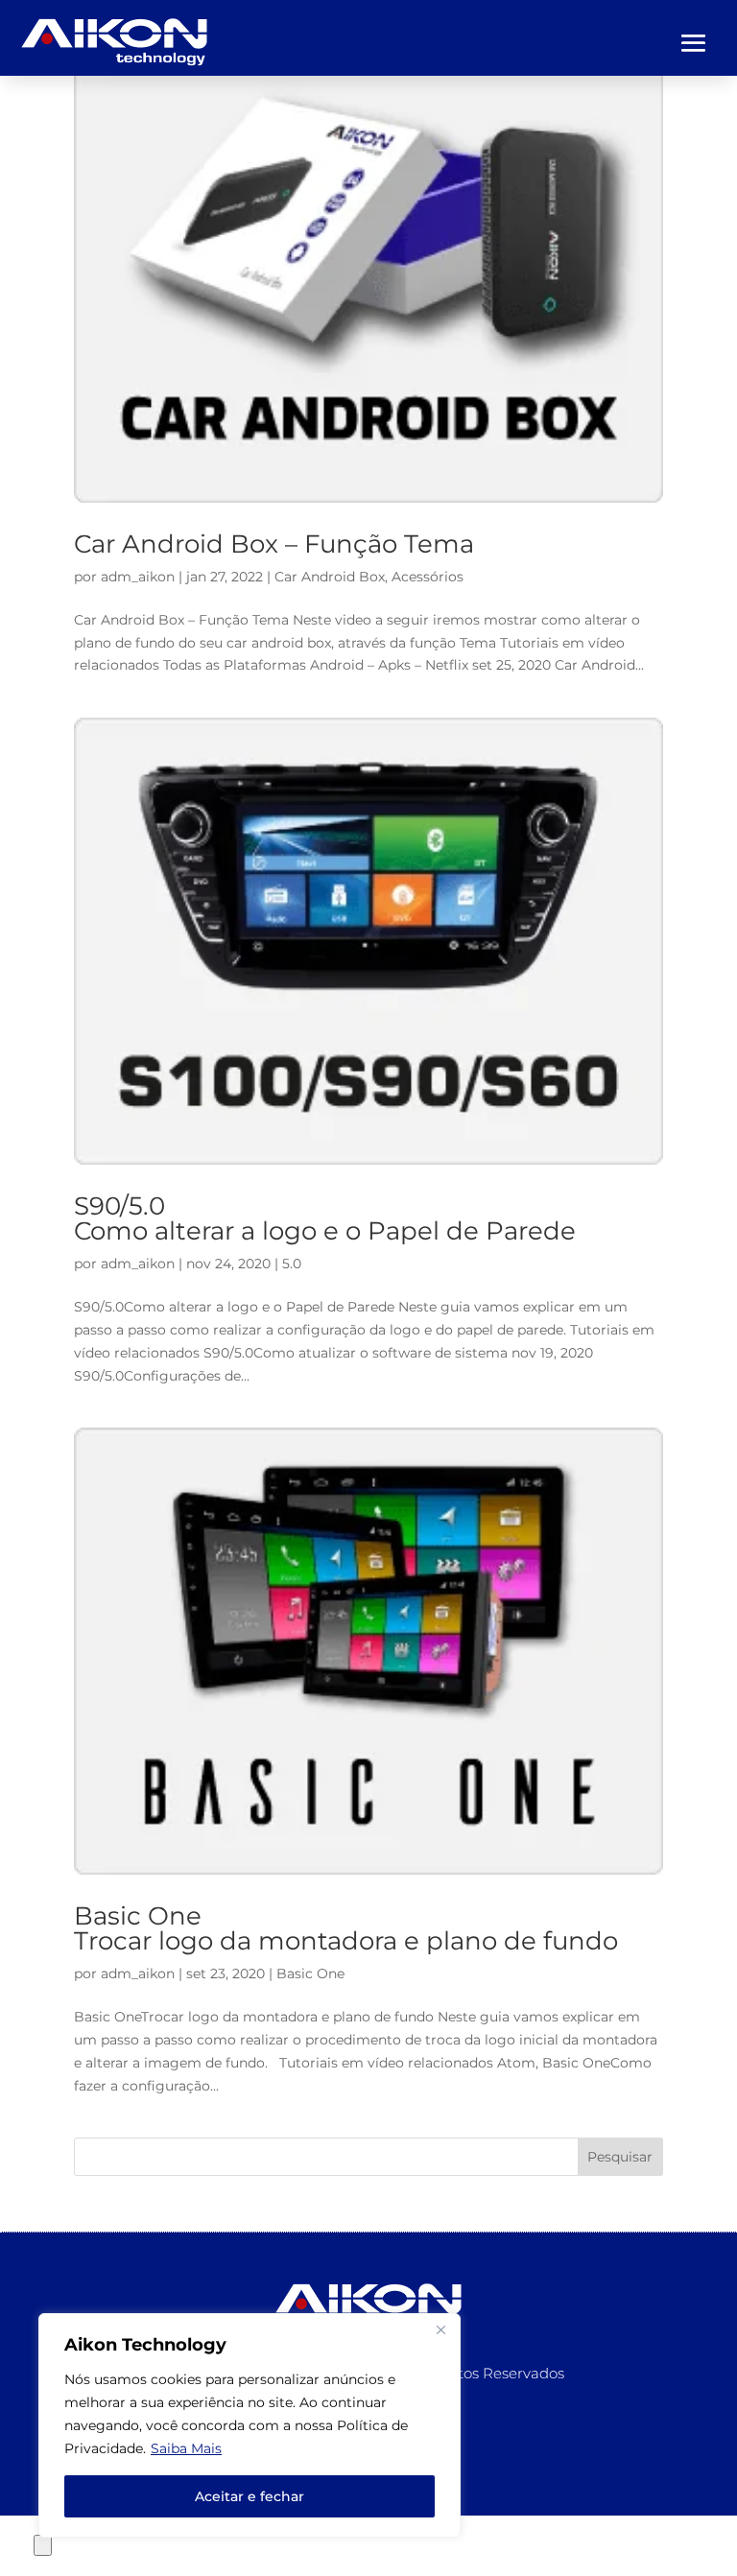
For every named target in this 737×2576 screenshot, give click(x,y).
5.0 (292, 1264)
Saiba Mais (186, 2448)
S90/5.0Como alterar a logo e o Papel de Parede (325, 1218)
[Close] (440, 2329)
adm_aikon (138, 577)
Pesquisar (620, 2157)
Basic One (310, 1973)
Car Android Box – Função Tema (274, 544)
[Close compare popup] (43, 2545)
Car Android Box (330, 577)
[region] (250, 2425)
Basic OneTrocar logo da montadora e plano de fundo (346, 1928)
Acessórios (428, 577)
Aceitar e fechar (250, 2496)
